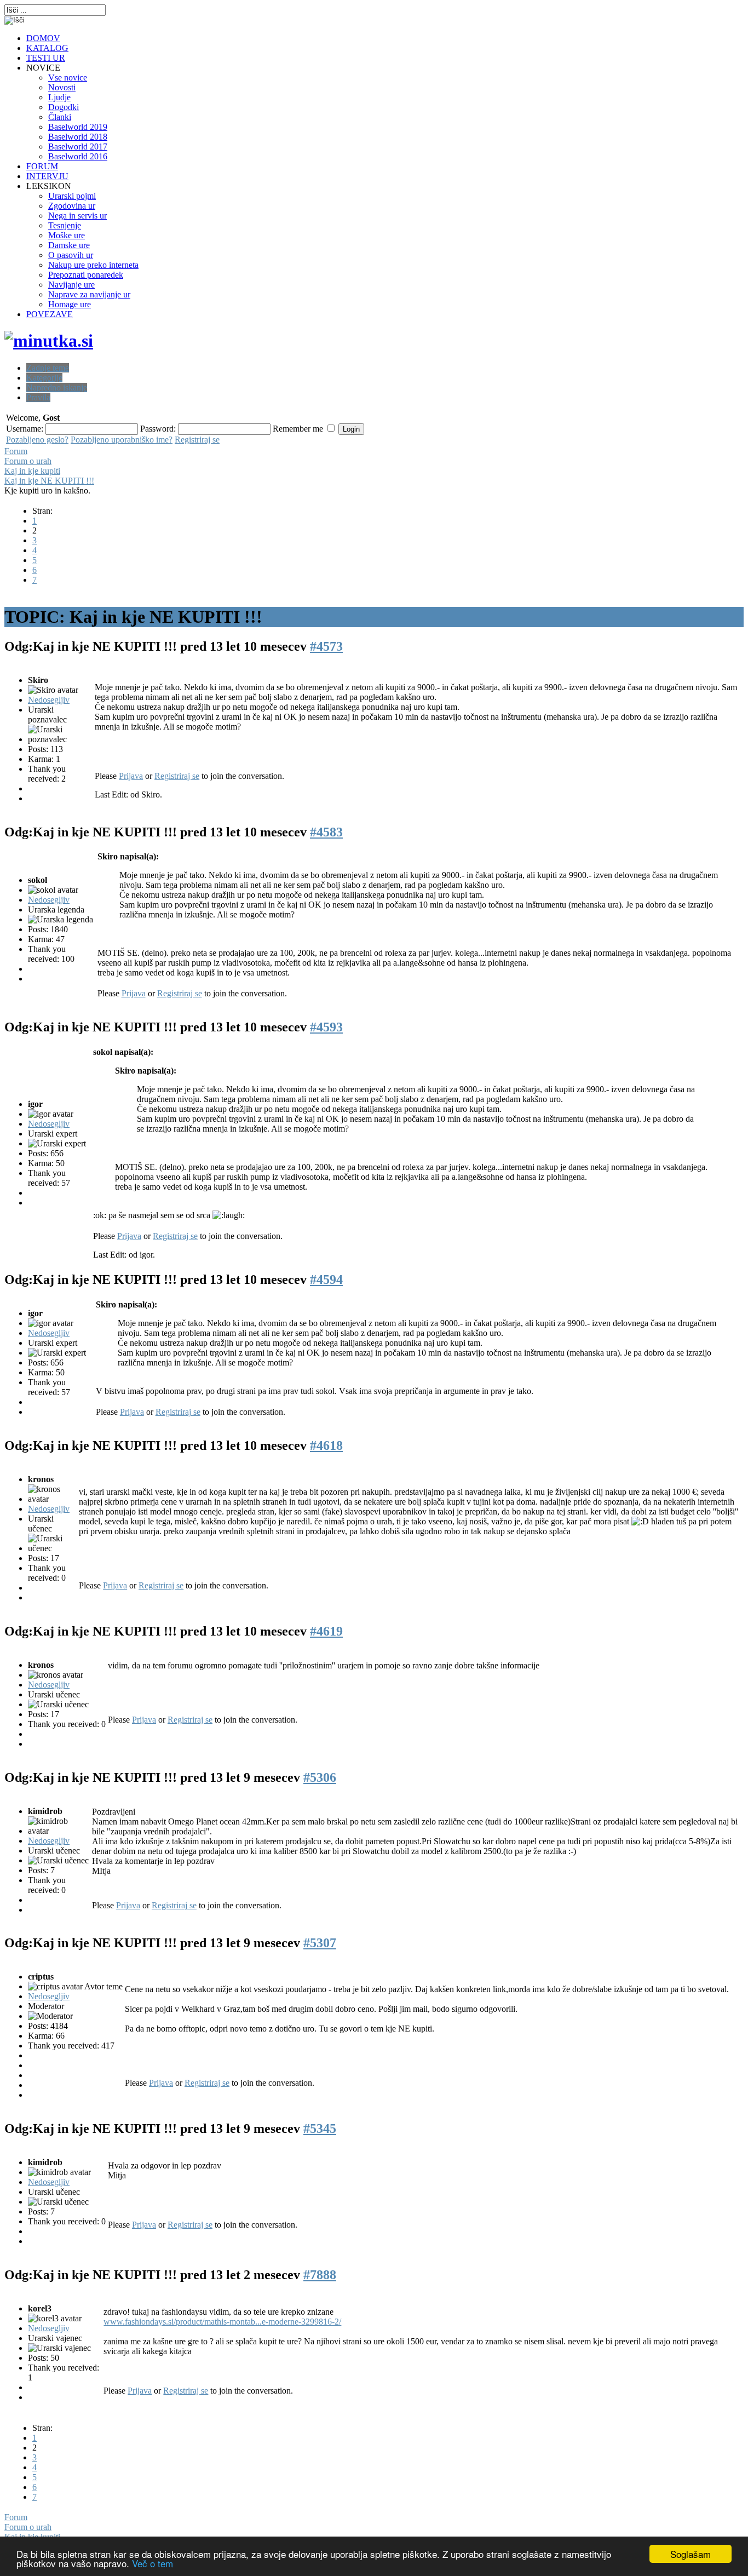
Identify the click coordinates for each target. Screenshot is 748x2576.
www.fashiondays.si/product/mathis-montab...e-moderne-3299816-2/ (222, 2322)
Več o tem (153, 2563)
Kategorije (44, 378)
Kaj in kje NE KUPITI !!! (49, 481)
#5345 (320, 2129)
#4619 (326, 1631)
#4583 (326, 832)
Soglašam (691, 2554)
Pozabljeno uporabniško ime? (122, 440)
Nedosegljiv (49, 700)
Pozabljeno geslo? (37, 440)
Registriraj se (197, 440)
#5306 (320, 1777)
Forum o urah (28, 461)
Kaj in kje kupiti (32, 471)
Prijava (131, 776)
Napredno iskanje (57, 388)
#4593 (326, 1027)
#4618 (326, 1445)
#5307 (320, 1943)
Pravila (38, 397)
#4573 (326, 646)
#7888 (320, 2275)
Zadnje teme (48, 368)
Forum (16, 451)
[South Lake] (49, 341)
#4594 (326, 1280)
